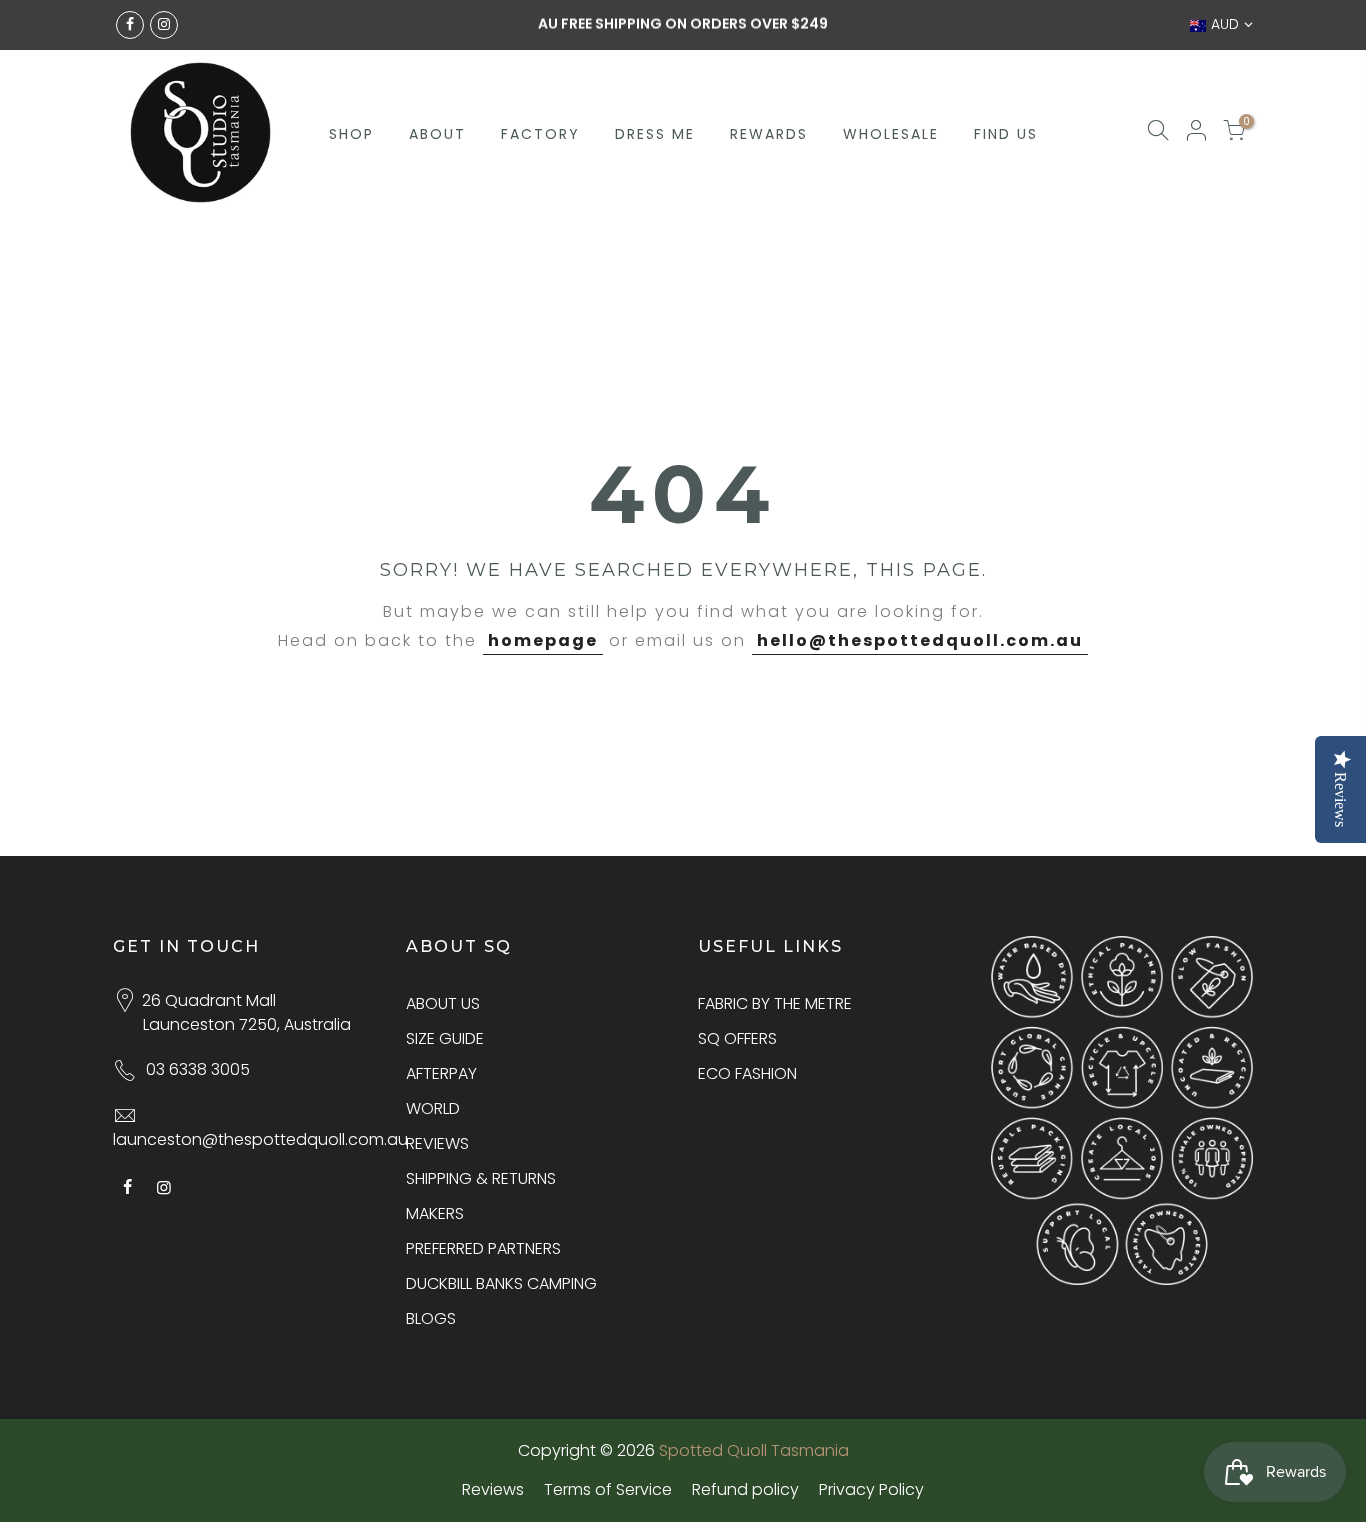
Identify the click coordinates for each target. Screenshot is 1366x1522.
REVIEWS (437, 1143)
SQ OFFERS (737, 1038)
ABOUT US (443, 1003)
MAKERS (435, 1213)
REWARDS (769, 134)
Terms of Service (608, 1489)
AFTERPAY (441, 1073)
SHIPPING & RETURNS (481, 1178)
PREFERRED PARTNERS (483, 1248)
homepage (543, 640)
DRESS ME (655, 134)
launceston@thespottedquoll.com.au (260, 1139)
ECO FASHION (747, 1073)
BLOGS (431, 1318)
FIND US (1006, 134)
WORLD (433, 1108)
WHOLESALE (891, 134)
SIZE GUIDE (445, 1038)
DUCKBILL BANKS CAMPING (501, 1283)
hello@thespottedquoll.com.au (920, 640)
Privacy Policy (871, 1489)
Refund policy (745, 1489)
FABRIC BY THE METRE (775, 1003)
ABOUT (437, 134)
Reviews (493, 1489)
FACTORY (540, 134)
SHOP (351, 134)
